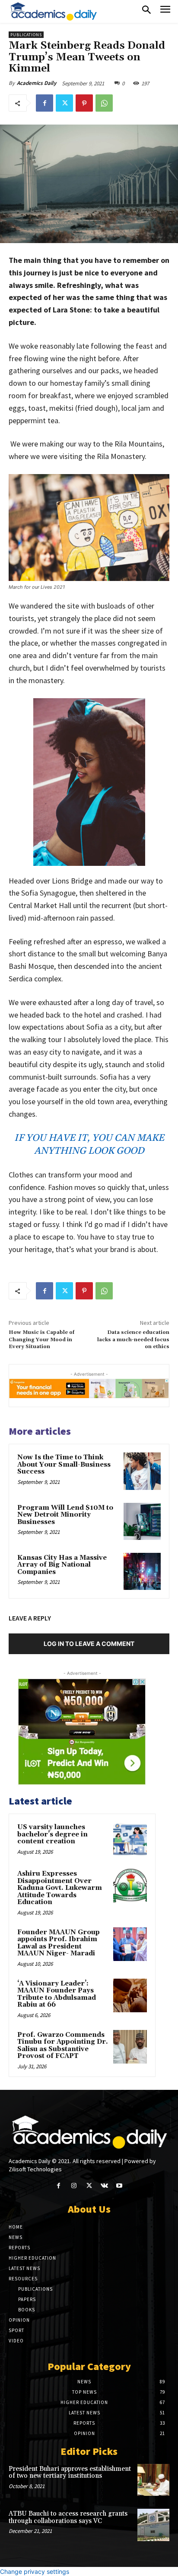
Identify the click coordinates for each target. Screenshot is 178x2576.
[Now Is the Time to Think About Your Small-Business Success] (142, 1471)
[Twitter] (64, 103)
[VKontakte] (104, 2186)
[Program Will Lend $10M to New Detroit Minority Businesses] (142, 1521)
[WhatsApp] (104, 103)
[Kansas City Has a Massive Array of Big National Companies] (142, 1571)
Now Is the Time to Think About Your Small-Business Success (64, 1464)
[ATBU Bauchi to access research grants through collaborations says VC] (153, 2525)
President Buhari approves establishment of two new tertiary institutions (70, 2473)
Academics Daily (37, 83)
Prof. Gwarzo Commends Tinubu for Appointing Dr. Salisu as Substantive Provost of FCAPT (63, 2046)
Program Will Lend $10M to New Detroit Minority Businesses (65, 1515)
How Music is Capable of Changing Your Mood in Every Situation (41, 1340)
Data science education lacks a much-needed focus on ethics (133, 1340)
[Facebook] (44, 103)
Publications (26, 35)
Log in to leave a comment (89, 1644)
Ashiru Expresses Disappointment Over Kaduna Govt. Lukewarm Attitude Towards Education (60, 1888)
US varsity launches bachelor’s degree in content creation (52, 1834)
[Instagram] (74, 2186)
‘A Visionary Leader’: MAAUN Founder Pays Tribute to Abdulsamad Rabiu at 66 (57, 1994)
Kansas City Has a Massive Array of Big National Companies (62, 1565)
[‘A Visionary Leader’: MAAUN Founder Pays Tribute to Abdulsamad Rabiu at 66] (130, 1995)
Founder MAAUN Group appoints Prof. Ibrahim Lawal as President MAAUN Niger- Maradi (59, 1943)
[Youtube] (119, 2186)
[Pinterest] (84, 103)
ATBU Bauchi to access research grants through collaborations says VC (68, 2517)
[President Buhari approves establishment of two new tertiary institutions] (153, 2480)
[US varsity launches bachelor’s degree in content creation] (130, 1839)
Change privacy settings (35, 2571)
